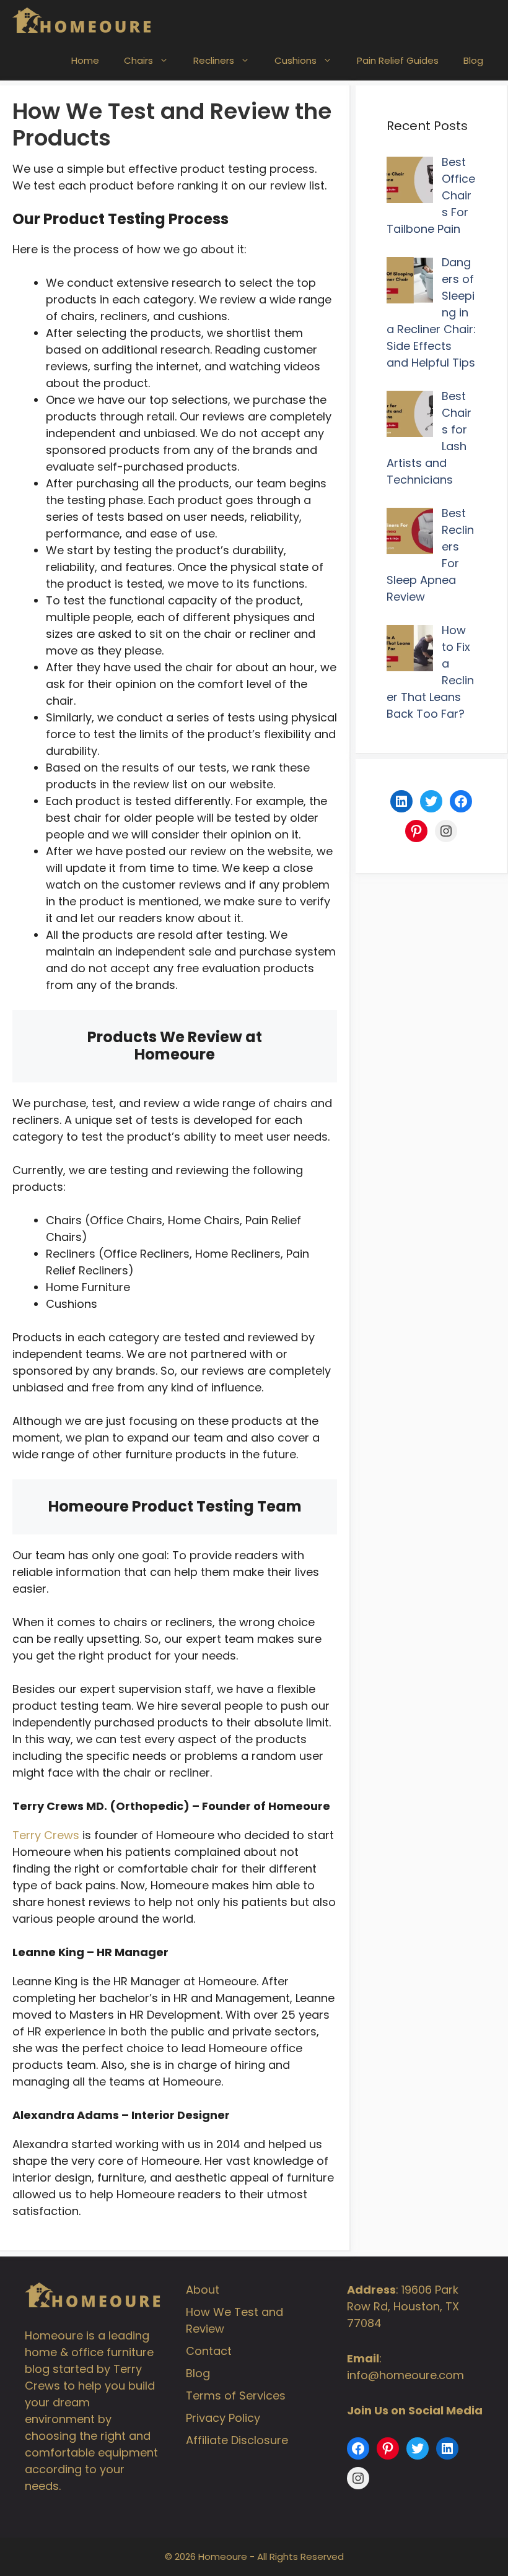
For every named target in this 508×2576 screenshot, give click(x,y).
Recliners (214, 60)
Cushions (296, 60)
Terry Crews (46, 1835)
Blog (473, 60)
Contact (209, 2351)
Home (85, 60)
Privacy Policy (223, 2418)
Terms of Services (236, 2395)
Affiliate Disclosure (237, 2440)
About (203, 2290)
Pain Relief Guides (398, 60)
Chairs (138, 60)
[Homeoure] (82, 20)
